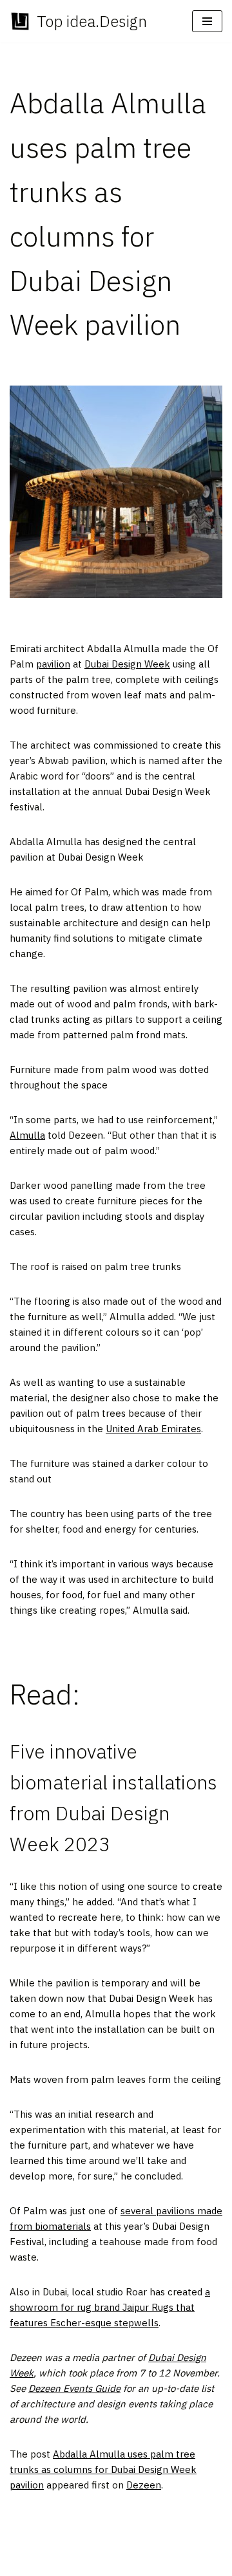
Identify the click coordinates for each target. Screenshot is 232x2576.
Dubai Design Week (127, 664)
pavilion (53, 664)
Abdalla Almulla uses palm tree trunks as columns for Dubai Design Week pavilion (103, 2469)
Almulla (27, 1135)
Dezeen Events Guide (74, 2388)
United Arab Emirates (153, 1429)
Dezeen (144, 2485)
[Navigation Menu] (207, 21)
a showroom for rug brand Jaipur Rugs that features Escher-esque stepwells (110, 2307)
